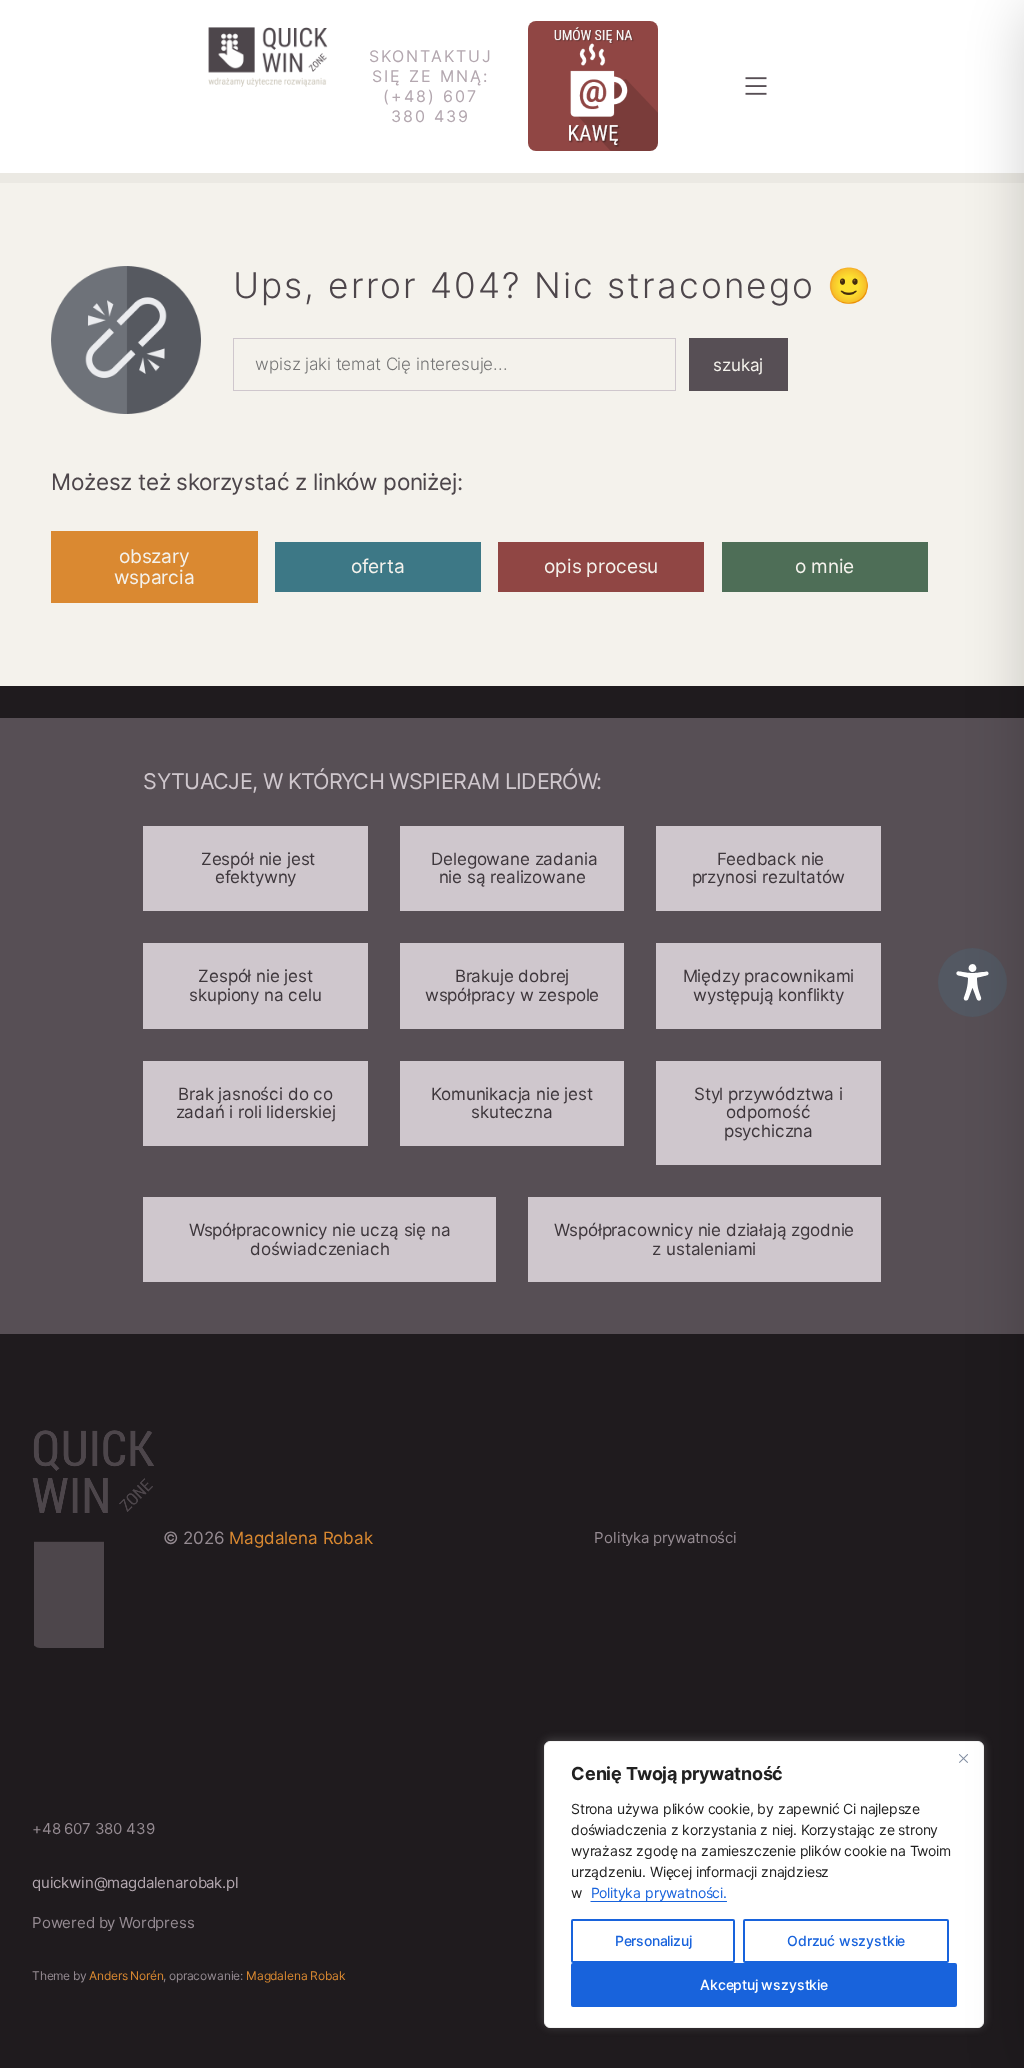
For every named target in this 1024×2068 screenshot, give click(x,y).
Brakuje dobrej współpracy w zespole (512, 985)
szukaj (738, 365)
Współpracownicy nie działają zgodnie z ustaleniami (704, 1239)
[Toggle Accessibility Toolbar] (972, 982)
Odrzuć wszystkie (846, 1940)
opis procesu (601, 566)
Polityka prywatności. (659, 1892)
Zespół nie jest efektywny (255, 868)
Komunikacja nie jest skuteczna (512, 1103)
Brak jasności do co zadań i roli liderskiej (256, 1103)
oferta (378, 566)
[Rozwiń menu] (756, 86)
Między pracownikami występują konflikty (769, 985)
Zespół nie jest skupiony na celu (255, 985)
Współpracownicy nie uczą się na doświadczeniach (320, 1239)
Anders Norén (126, 1975)
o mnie (824, 566)
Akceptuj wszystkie (764, 1984)
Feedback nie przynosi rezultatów (769, 868)
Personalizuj (653, 1940)
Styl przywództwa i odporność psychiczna (768, 1112)
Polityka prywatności (665, 1537)
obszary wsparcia (154, 567)
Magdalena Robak (300, 1538)
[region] (764, 1884)
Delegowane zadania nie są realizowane (512, 868)
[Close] (963, 1758)
